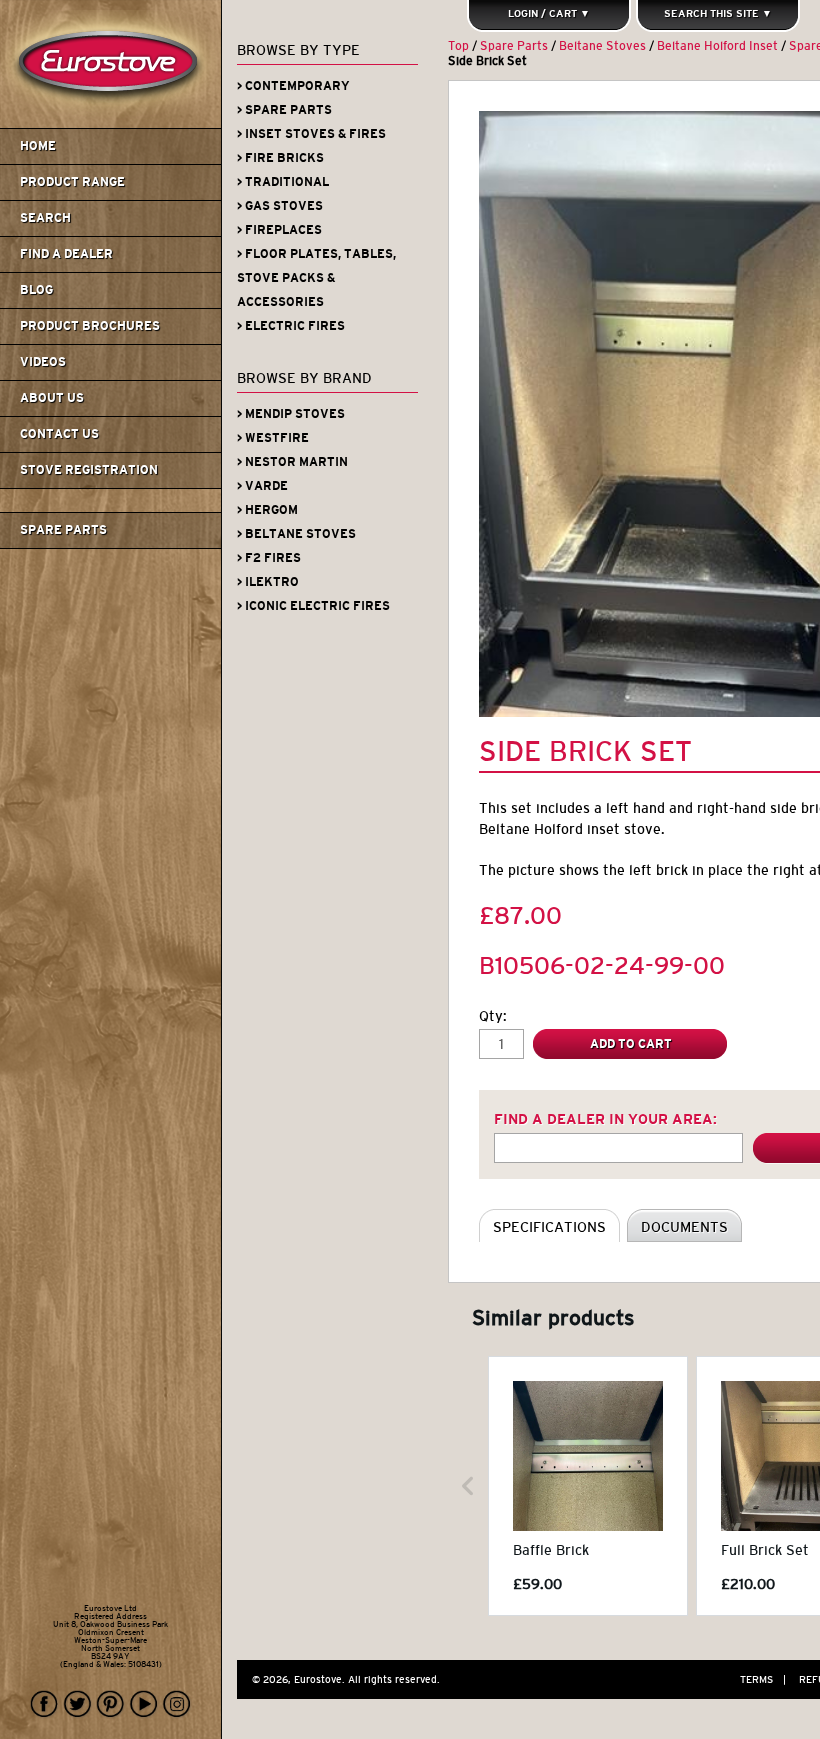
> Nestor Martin (292, 462)
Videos (43, 362)
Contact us (59, 434)
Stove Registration (89, 470)
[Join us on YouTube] (144, 1704)
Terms (763, 1679)
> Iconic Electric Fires (313, 606)
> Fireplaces (279, 230)
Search (45, 218)
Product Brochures (90, 326)
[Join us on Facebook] (45, 1704)
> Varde (262, 486)
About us (52, 398)
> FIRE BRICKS (280, 158)
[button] (468, 1486)
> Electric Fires (291, 326)
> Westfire (273, 438)
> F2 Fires (269, 558)
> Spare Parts (284, 110)
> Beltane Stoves (296, 534)
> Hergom (267, 510)
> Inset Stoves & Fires (311, 134)
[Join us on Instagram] (177, 1704)
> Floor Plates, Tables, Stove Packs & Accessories (316, 278)
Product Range (72, 182)
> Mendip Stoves (291, 414)
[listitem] (588, 1486)
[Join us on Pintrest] (111, 1704)
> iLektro (268, 582)
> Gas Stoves (280, 206)
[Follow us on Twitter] (78, 1704)
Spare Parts (63, 530)
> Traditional (283, 182)
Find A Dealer (66, 254)
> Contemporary (293, 86)
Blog (36, 290)
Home (38, 146)
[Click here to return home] (113, 124)
